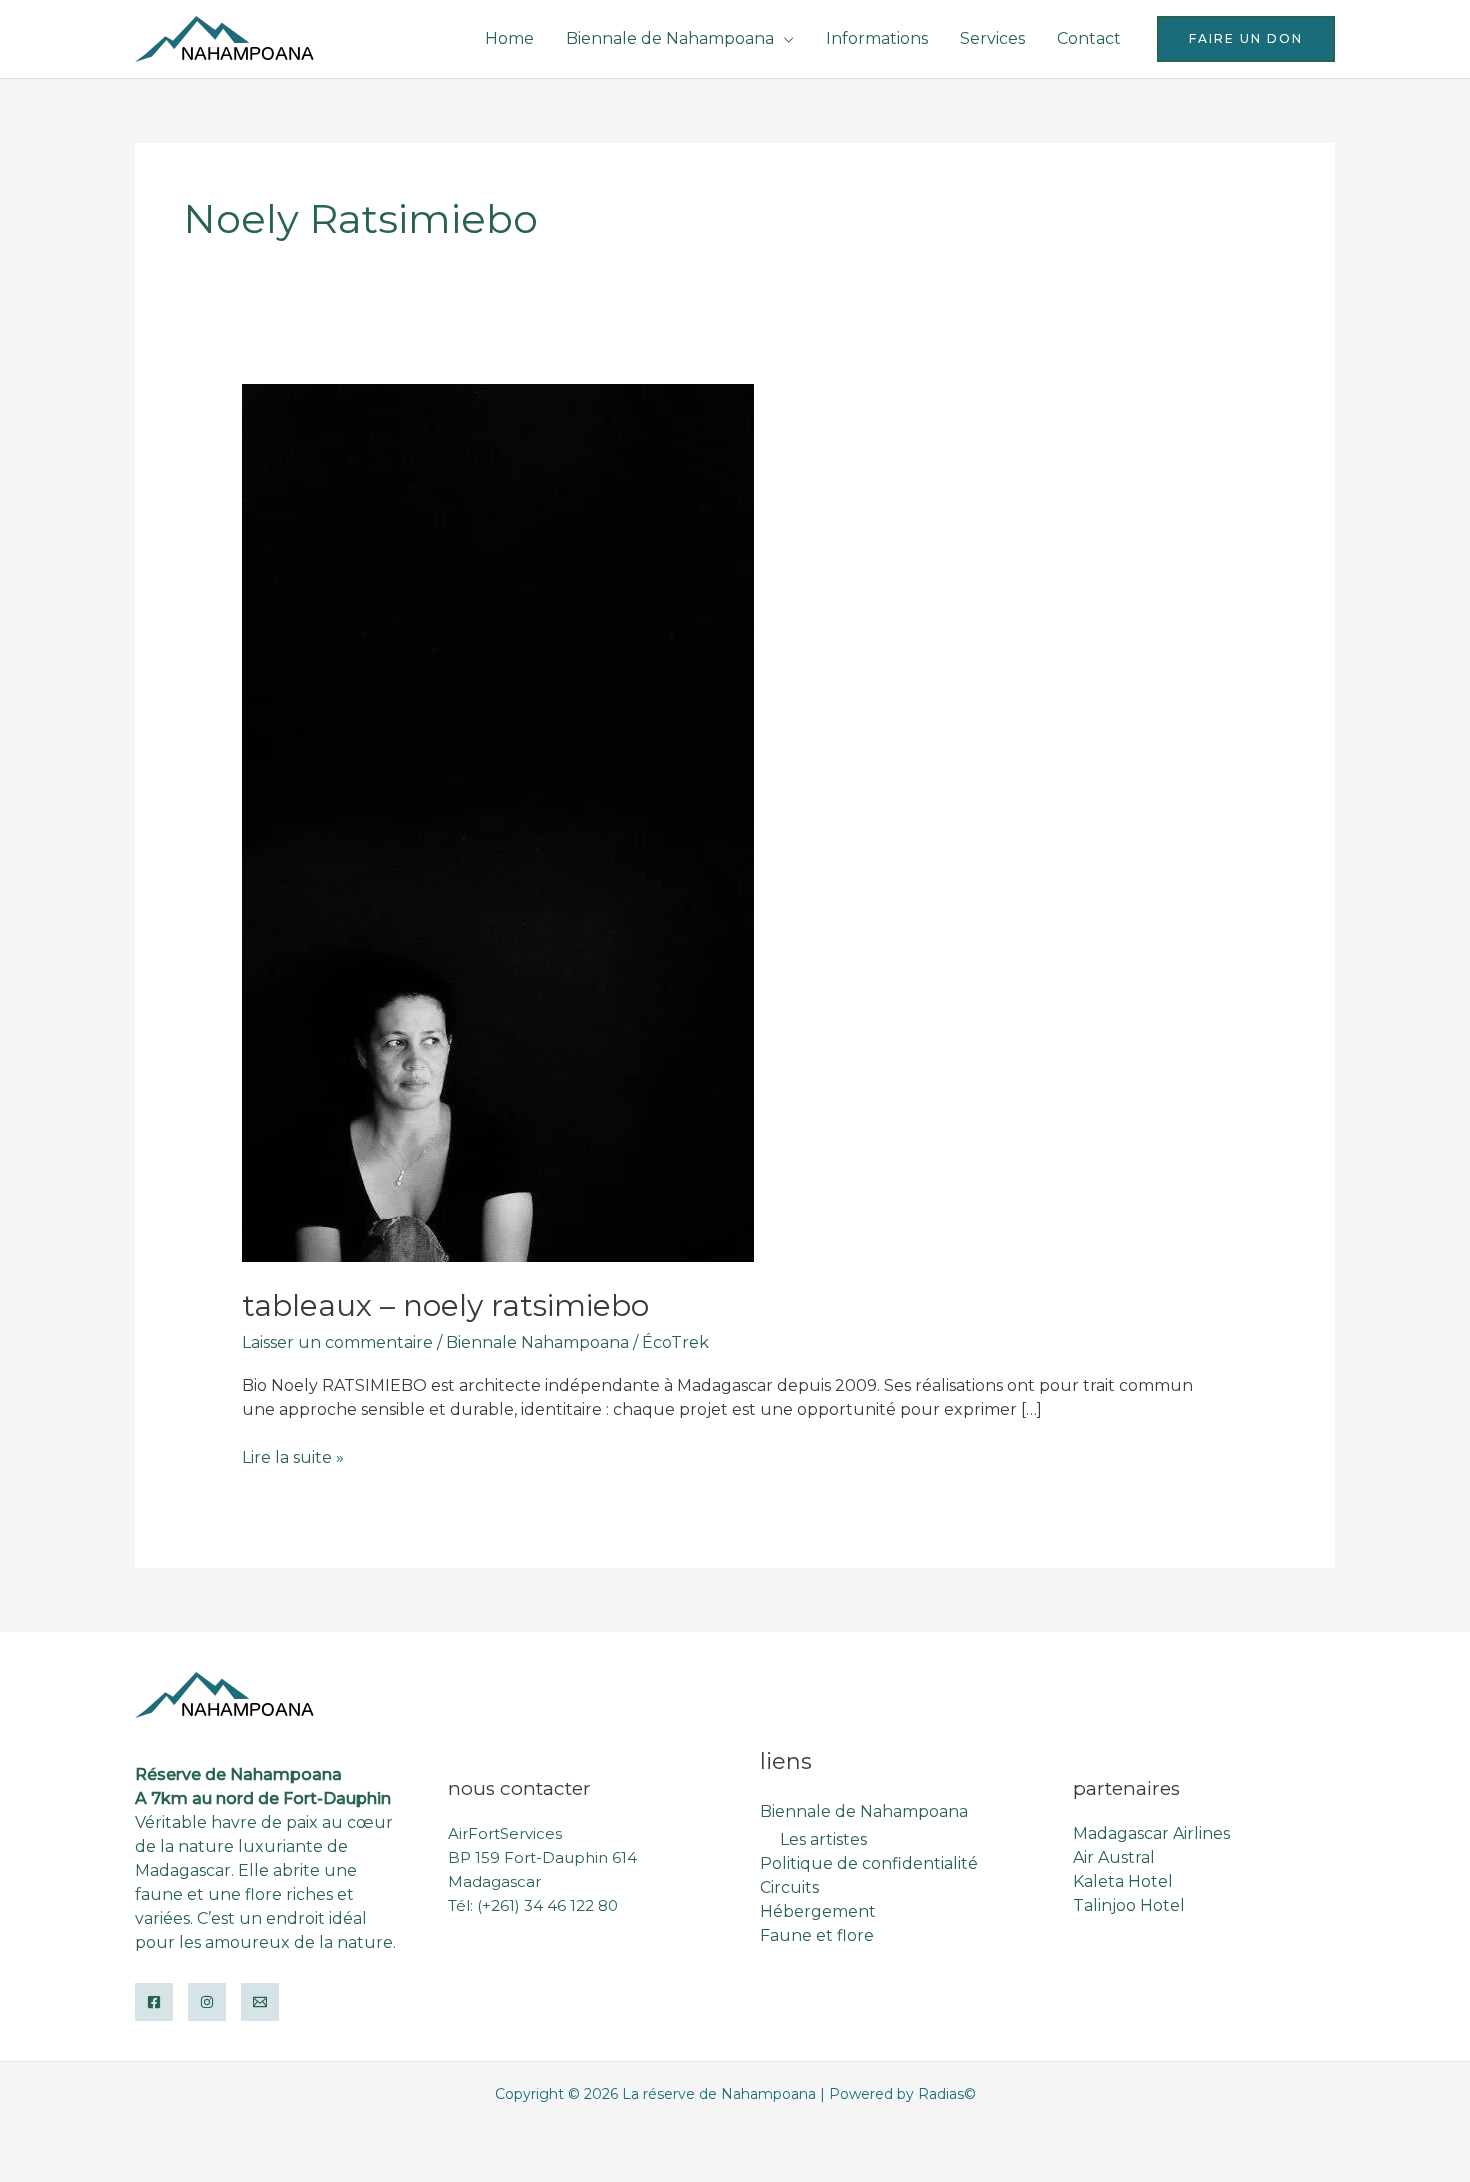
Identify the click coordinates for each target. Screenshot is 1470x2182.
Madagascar (494, 1881)
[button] (1246, 39)
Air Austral (1114, 1857)
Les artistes (823, 1839)
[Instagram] (207, 2002)
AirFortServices (505, 1833)
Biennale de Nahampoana (670, 38)
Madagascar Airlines (1151, 1833)
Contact (1089, 38)
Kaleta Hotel (1123, 1881)
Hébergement (818, 1911)
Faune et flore (817, 1935)
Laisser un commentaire (337, 1342)
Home (509, 38)
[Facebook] (154, 2002)
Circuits (789, 1887)
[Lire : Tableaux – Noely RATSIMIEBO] (498, 822)
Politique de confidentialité (869, 1863)
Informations (877, 38)
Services (992, 38)
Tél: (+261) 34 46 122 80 (533, 1905)
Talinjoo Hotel (1129, 1905)
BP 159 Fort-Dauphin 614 (542, 1857)
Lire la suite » (293, 1458)
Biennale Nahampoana (537, 1342)
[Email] (260, 2002)
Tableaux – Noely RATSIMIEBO (445, 1305)
